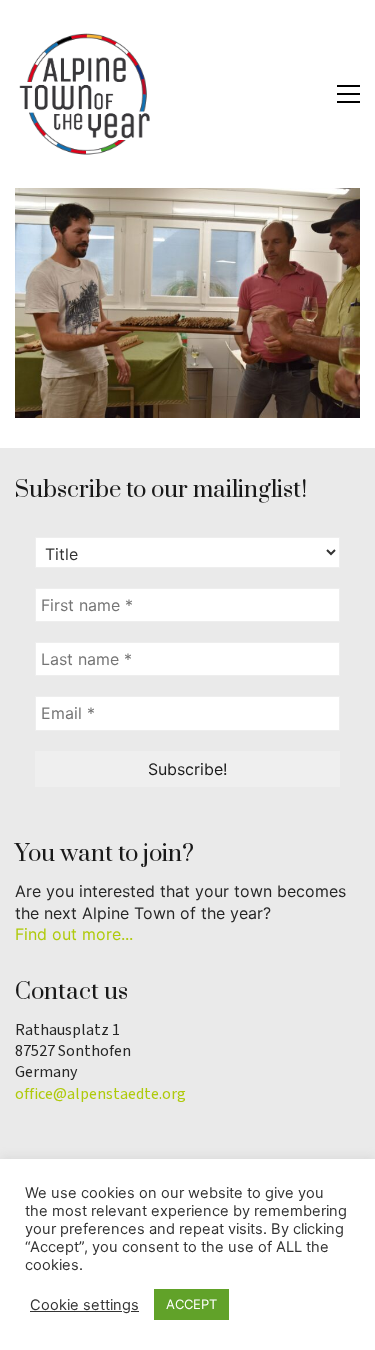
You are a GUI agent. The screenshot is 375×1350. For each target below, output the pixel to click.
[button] (348, 94)
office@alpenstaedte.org (100, 1094)
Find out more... (74, 934)
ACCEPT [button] (191, 1304)
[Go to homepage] (85, 94)
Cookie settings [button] (84, 1305)
